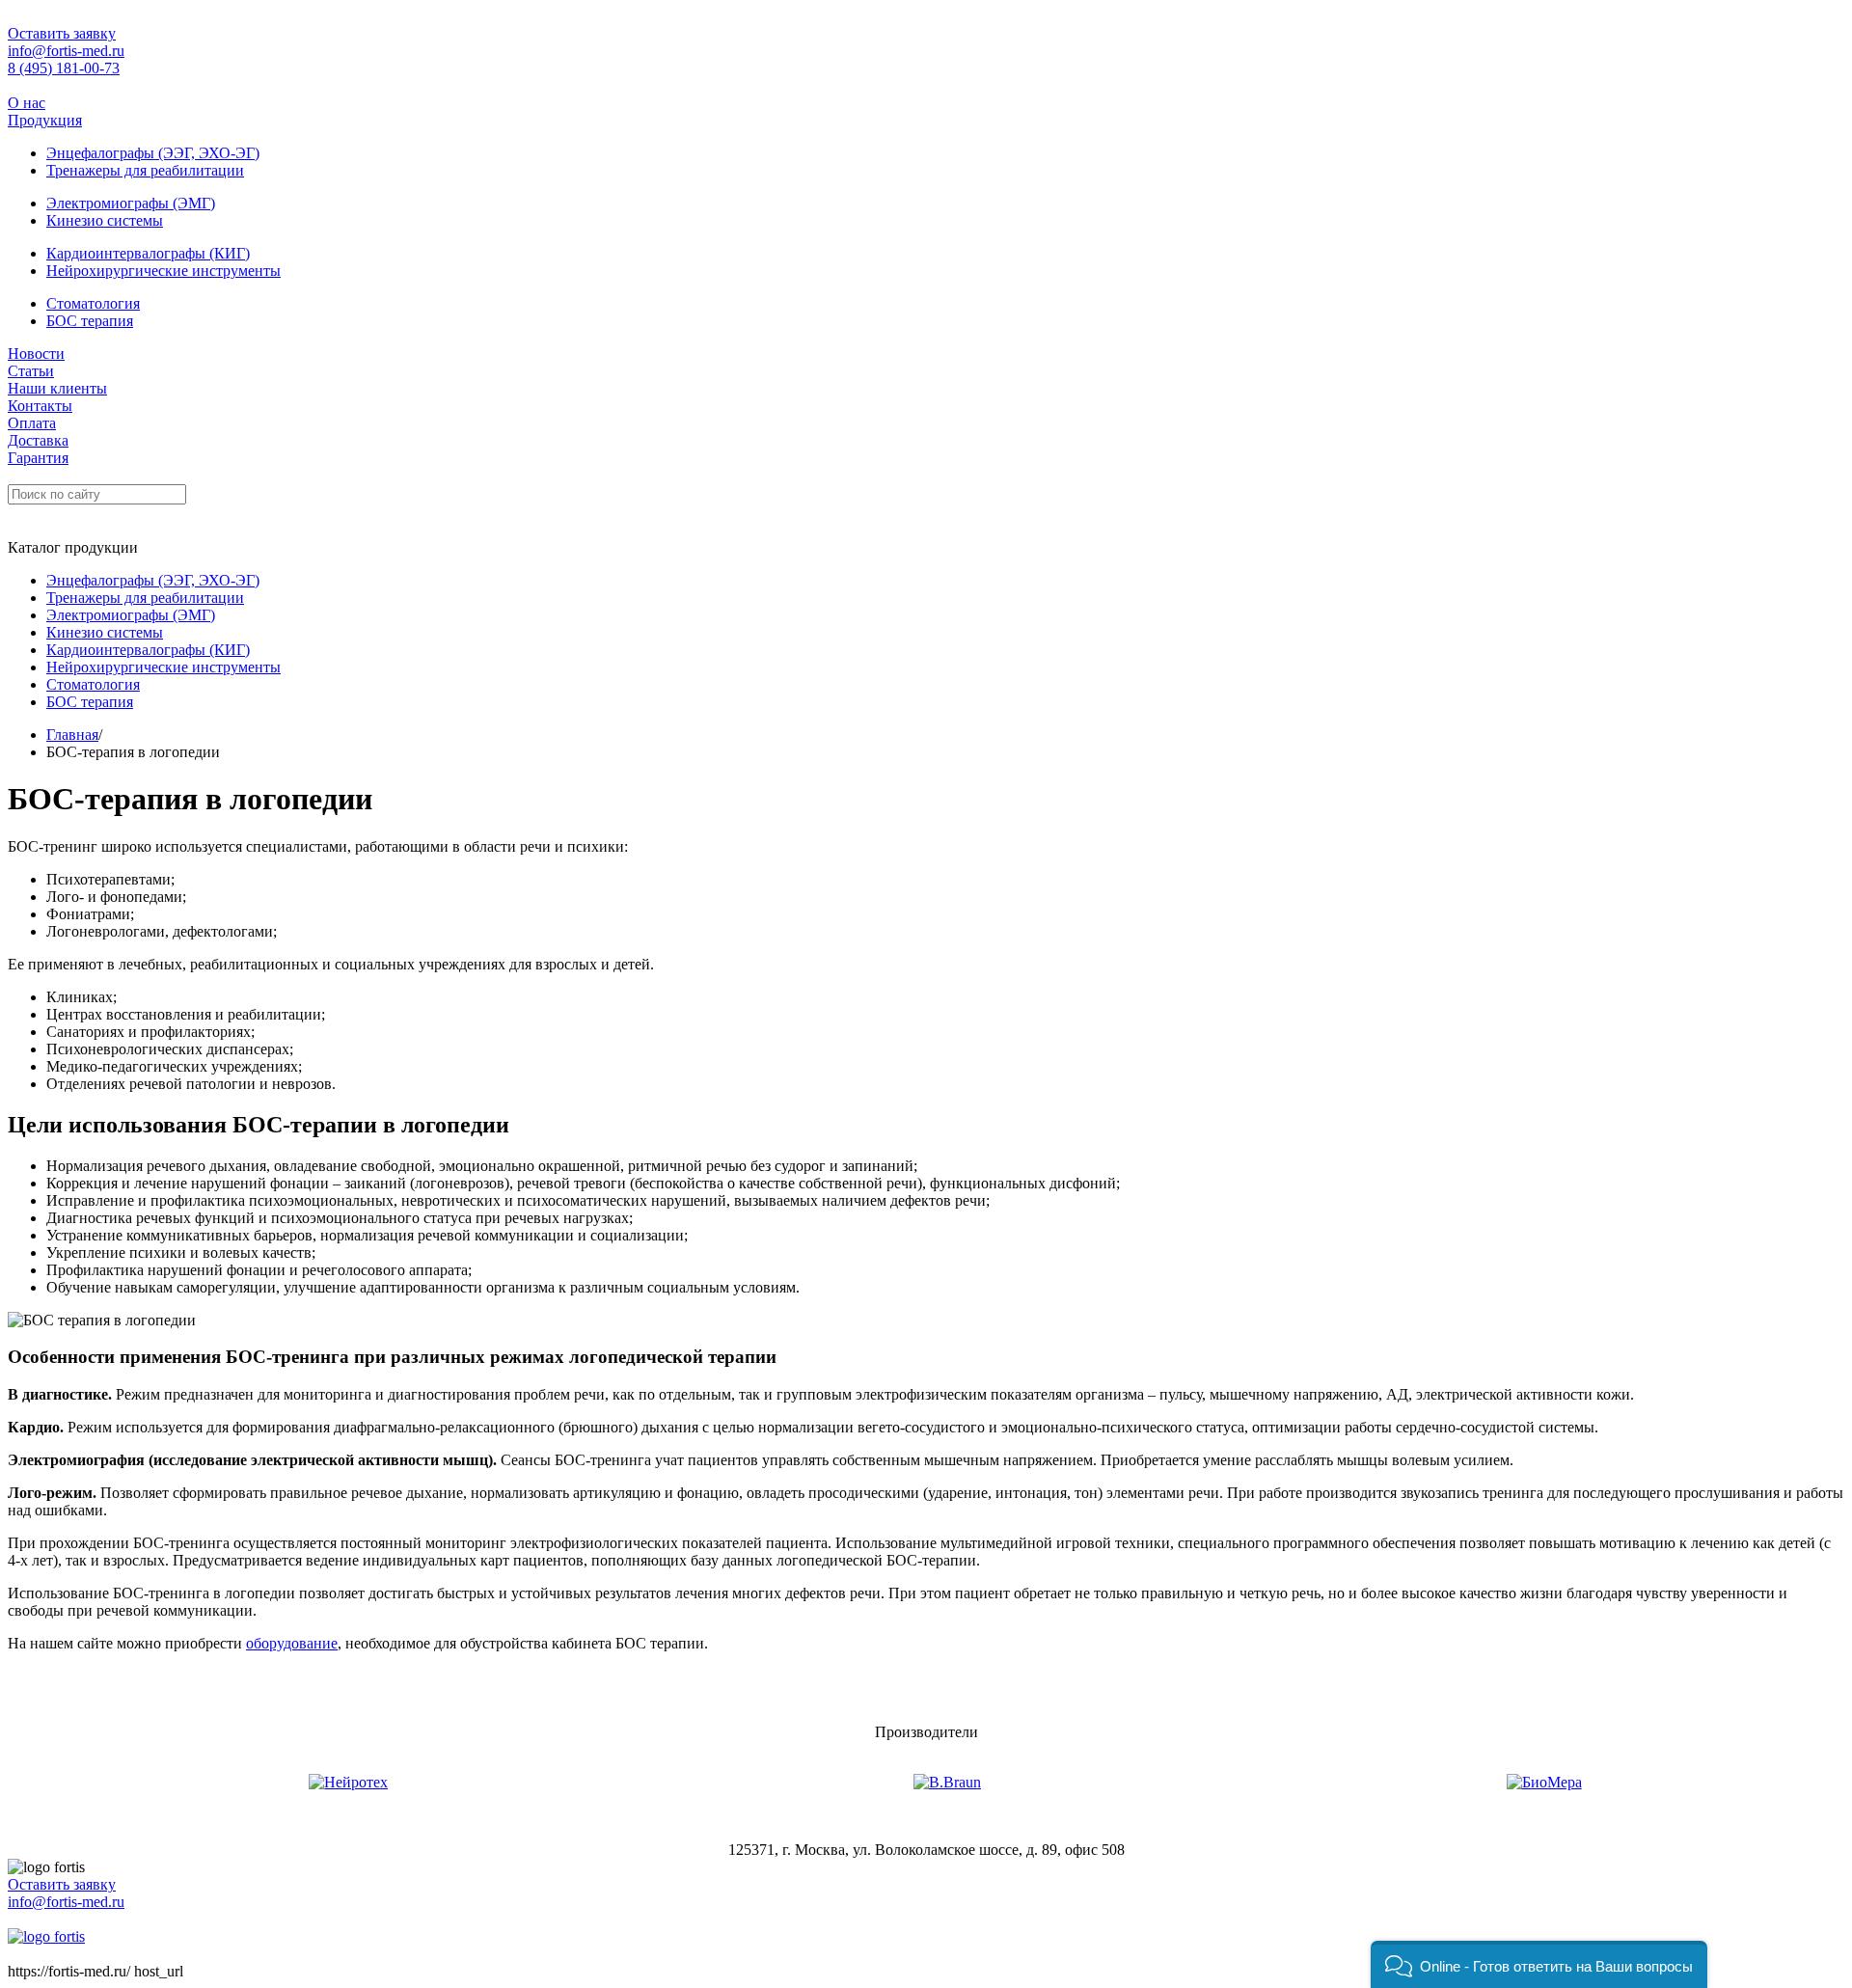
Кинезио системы (105, 220)
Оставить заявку (62, 33)
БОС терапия (90, 321)
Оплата (32, 423)
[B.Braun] (947, 1783)
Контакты (40, 406)
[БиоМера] (1544, 1783)
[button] (1539, 1964)
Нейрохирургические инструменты (163, 271)
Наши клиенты (57, 388)
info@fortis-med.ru (66, 51)
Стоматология (93, 303)
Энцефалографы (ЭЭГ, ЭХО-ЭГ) (153, 153)
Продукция (45, 120)
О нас (27, 103)
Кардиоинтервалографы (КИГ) (148, 253)
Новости (36, 354)
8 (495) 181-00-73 (64, 68)
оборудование (292, 1643)
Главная (72, 735)
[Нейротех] (348, 1783)
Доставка (38, 440)
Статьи (31, 371)
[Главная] (46, 1936)
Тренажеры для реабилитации (145, 170)
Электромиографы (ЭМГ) (131, 203)
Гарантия (38, 458)
